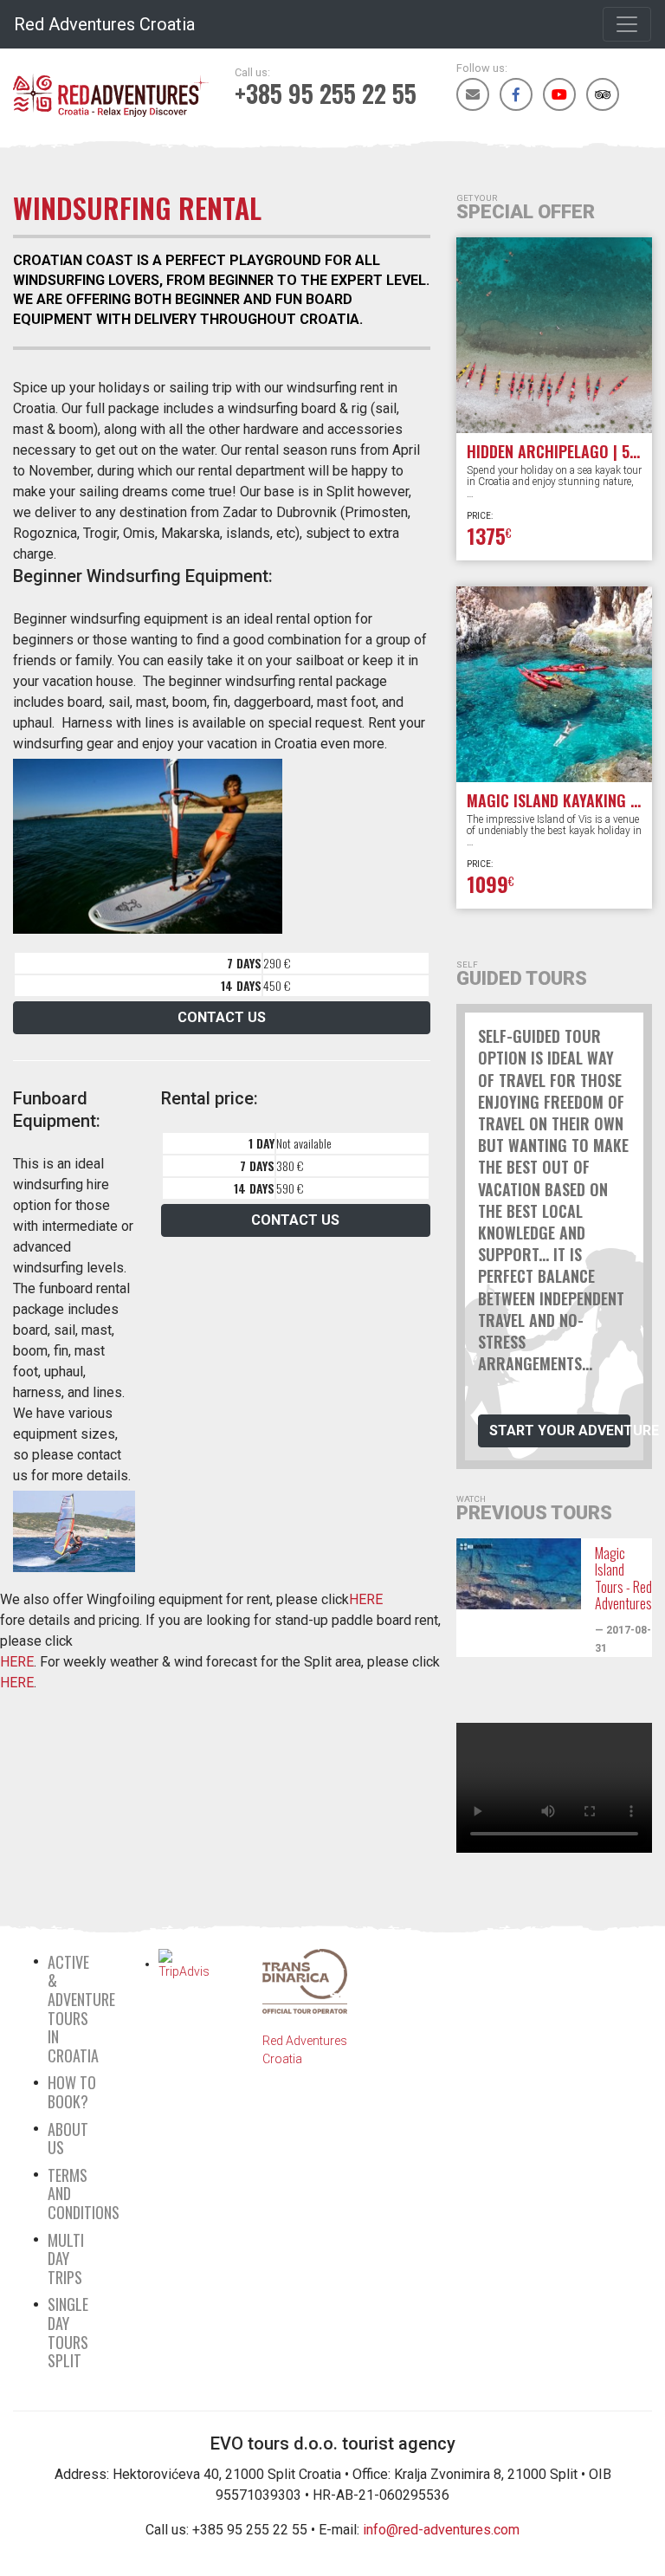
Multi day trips (66, 2259)
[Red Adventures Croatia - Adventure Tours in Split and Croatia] (111, 87)
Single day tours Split (68, 2332)
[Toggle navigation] (627, 24)
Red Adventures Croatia (104, 24)
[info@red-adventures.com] (473, 94)
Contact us (222, 1017)
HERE (366, 1599)
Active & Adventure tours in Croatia (81, 2009)
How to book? (72, 2092)
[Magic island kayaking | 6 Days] (554, 684)
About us (68, 2139)
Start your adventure (560, 1430)
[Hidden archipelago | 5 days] (554, 335)
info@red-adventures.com (441, 2530)
